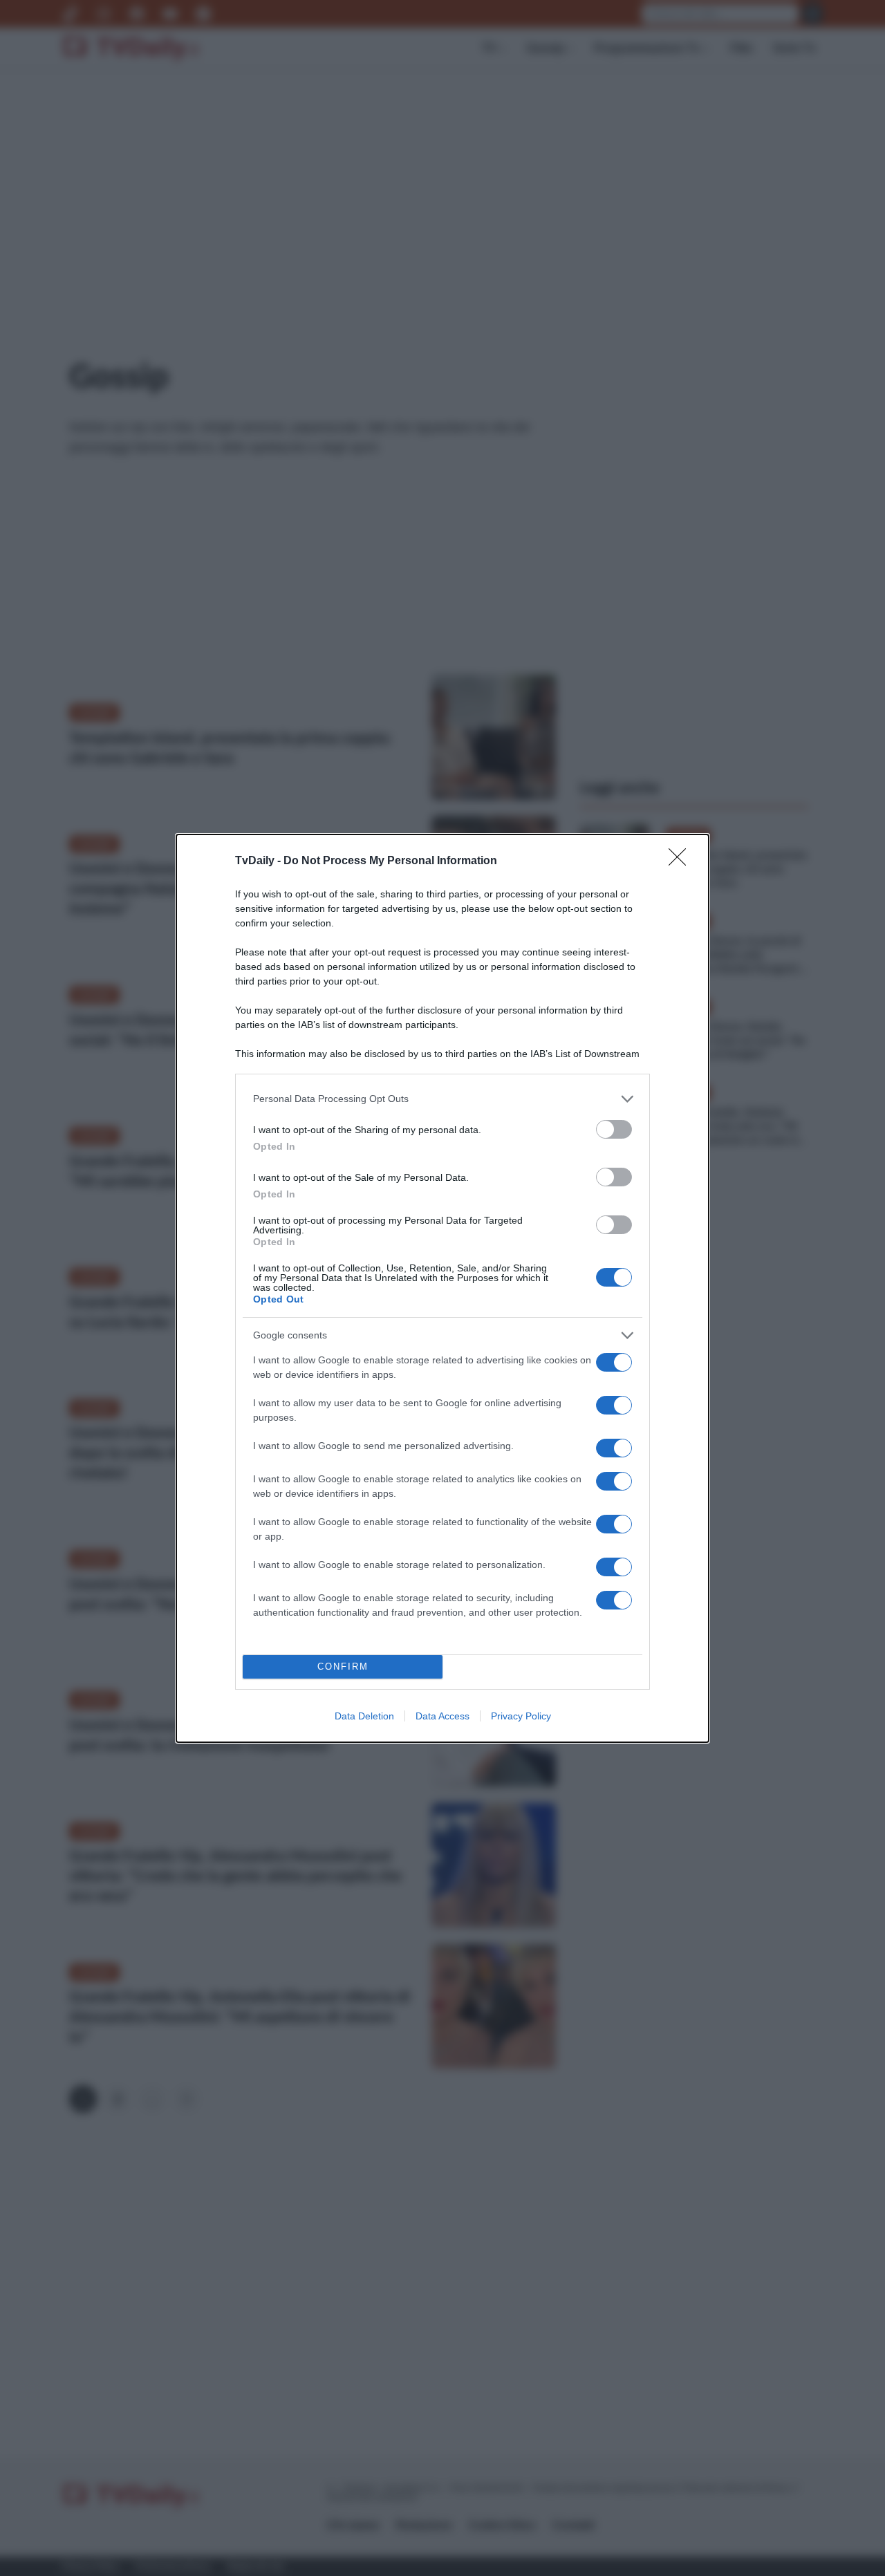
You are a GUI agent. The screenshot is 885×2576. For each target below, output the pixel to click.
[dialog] (442, 1288)
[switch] (614, 1129)
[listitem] (442, 1099)
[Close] (682, 861)
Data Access (442, 1716)
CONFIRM (343, 1667)
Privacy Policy (521, 1716)
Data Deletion (364, 1716)
